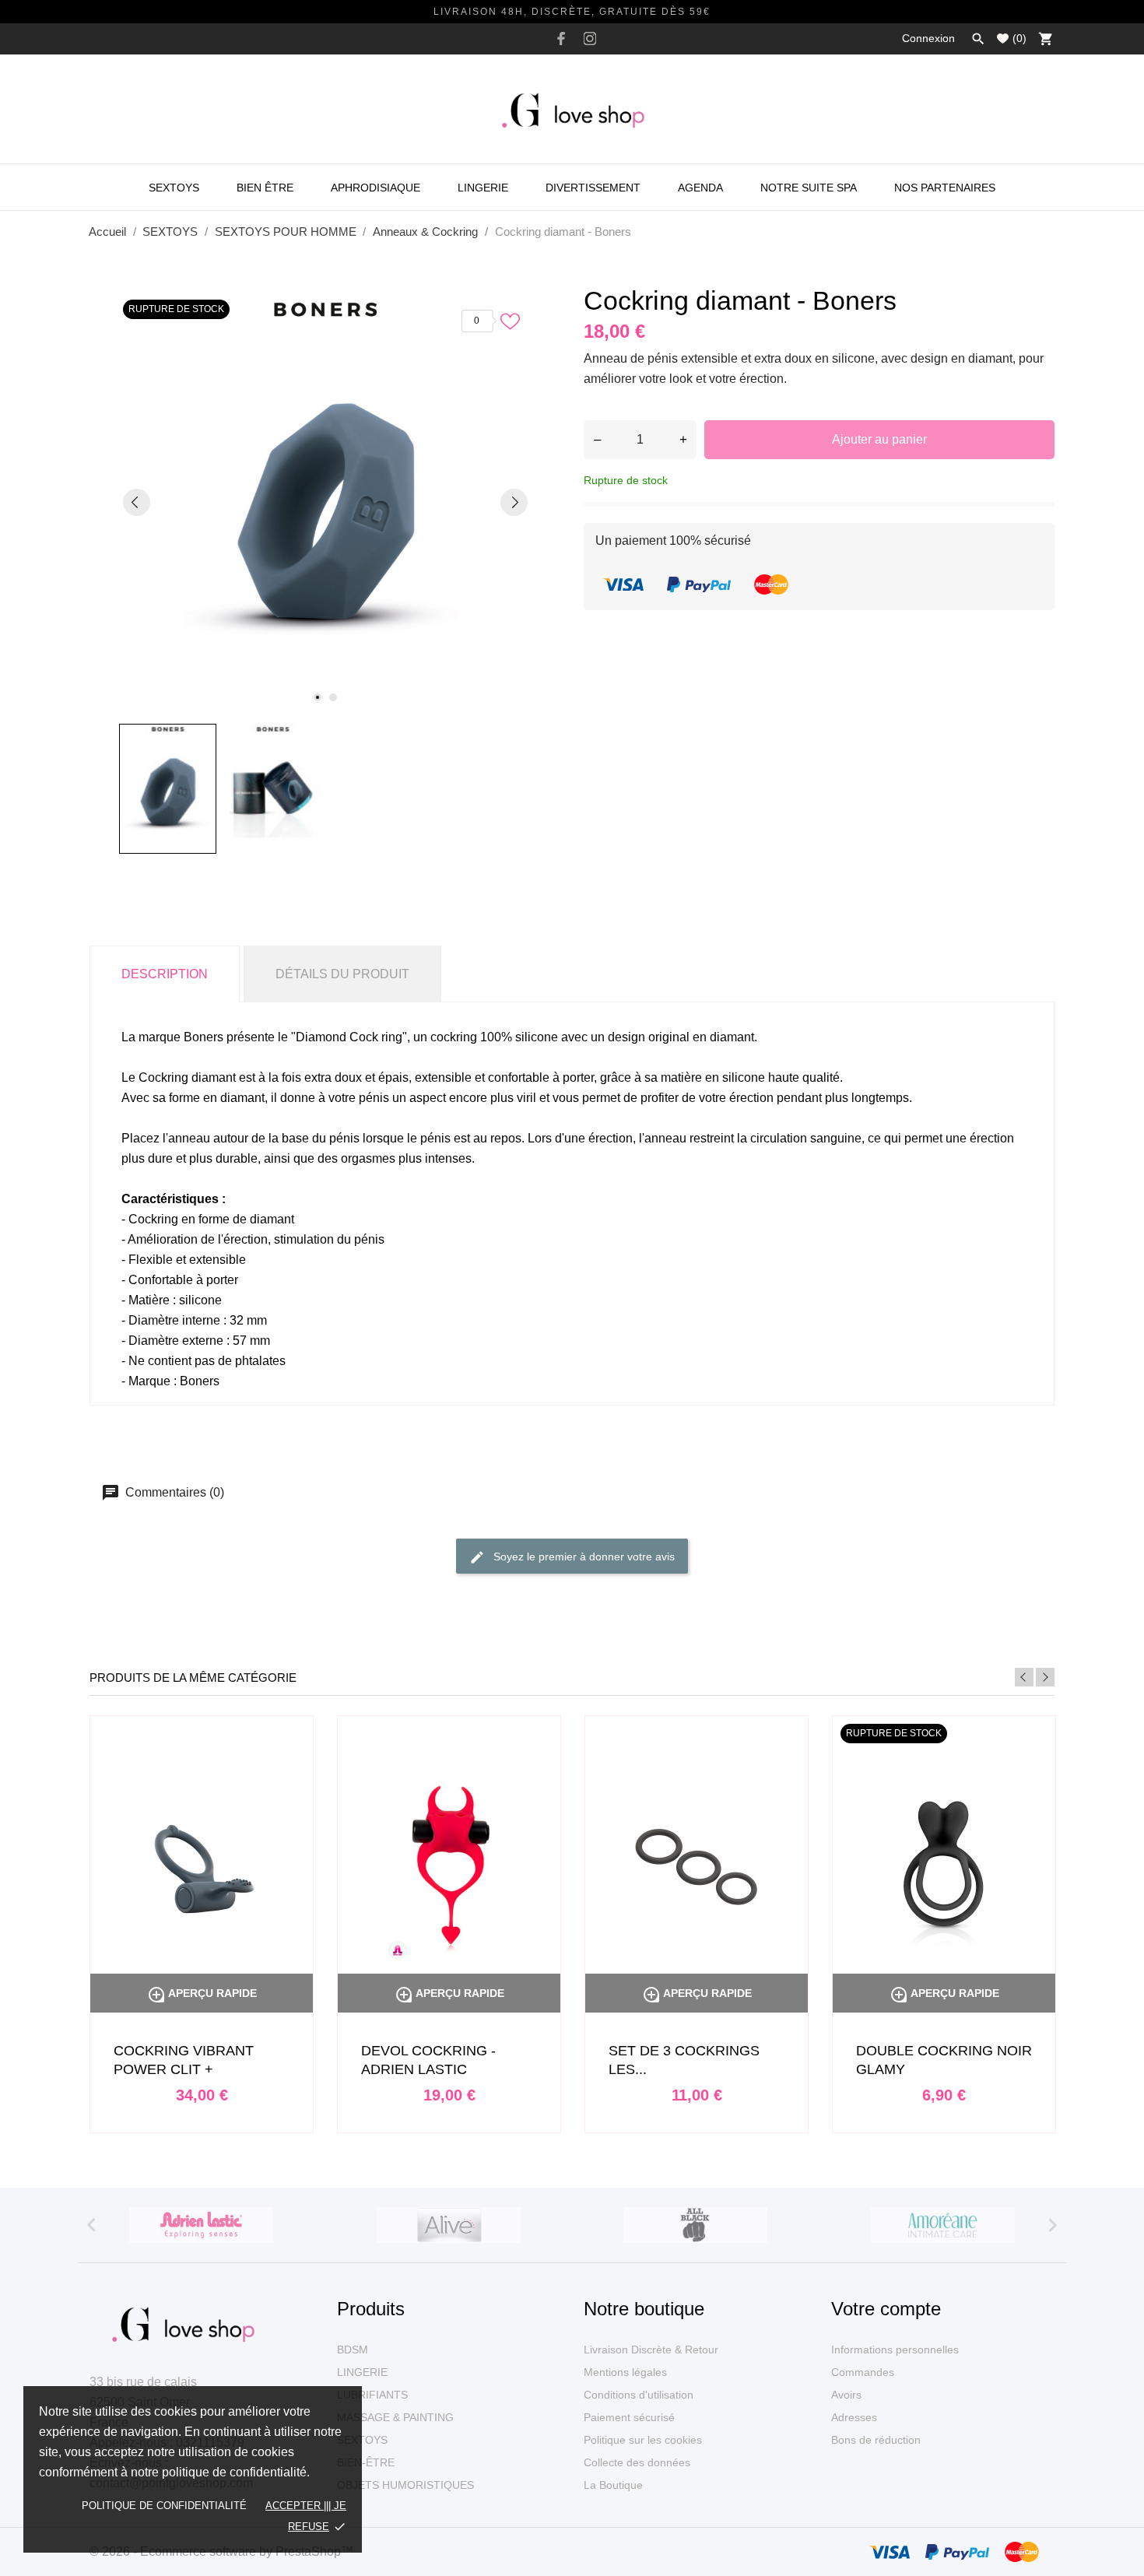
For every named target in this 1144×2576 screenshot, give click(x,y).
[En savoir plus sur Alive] (449, 2225)
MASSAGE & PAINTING (395, 2417)
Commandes (863, 2372)
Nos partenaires (945, 188)
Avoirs (846, 2395)
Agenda (700, 188)
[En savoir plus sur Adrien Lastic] (202, 2225)
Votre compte (886, 2309)
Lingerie (483, 188)
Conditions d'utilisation (639, 2395)
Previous (1024, 1677)
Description (165, 974)
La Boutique (613, 2485)
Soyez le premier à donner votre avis (583, 1556)
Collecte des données (637, 2462)
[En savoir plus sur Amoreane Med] (943, 2225)
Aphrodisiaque (375, 188)
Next (1045, 1677)
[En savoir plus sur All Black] (696, 2225)
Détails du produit (342, 974)
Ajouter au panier (879, 439)
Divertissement (593, 188)
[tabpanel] (325, 502)
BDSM (353, 2350)
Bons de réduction (876, 2440)
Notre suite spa (809, 188)
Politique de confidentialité (164, 2506)
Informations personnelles (895, 2350)
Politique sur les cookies (643, 2440)
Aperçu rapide (202, 1993)
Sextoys (174, 188)
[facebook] (561, 39)
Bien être (265, 188)
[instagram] (590, 39)
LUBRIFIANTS (372, 2395)
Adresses (854, 2417)
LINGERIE (362, 2372)
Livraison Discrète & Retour (651, 2350)
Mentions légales (625, 2372)
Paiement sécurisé (629, 2417)
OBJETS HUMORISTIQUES (405, 2485)
